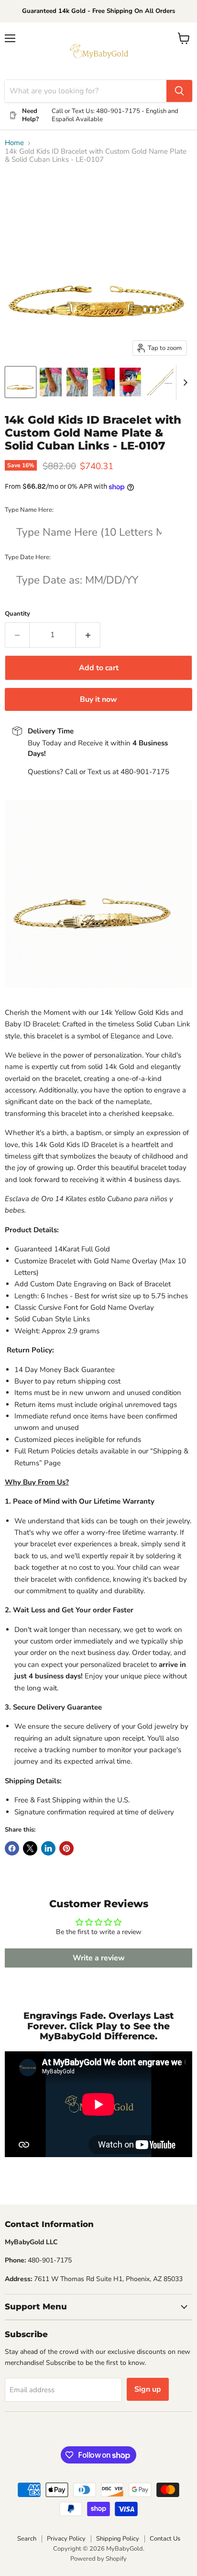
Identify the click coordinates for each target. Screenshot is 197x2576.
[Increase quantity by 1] (88, 635)
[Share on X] (30, 1848)
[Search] (179, 91)
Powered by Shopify (98, 2559)
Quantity (17, 614)
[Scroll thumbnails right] (184, 382)
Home (14, 143)
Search (27, 2539)
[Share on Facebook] (12, 1848)
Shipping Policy (118, 2539)
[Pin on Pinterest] (66, 1848)
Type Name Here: (29, 510)
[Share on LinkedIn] (48, 1848)
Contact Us (165, 2539)
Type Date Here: (28, 557)
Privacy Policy (66, 2539)
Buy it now (98, 699)
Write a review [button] (99, 1958)
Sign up (148, 2389)
